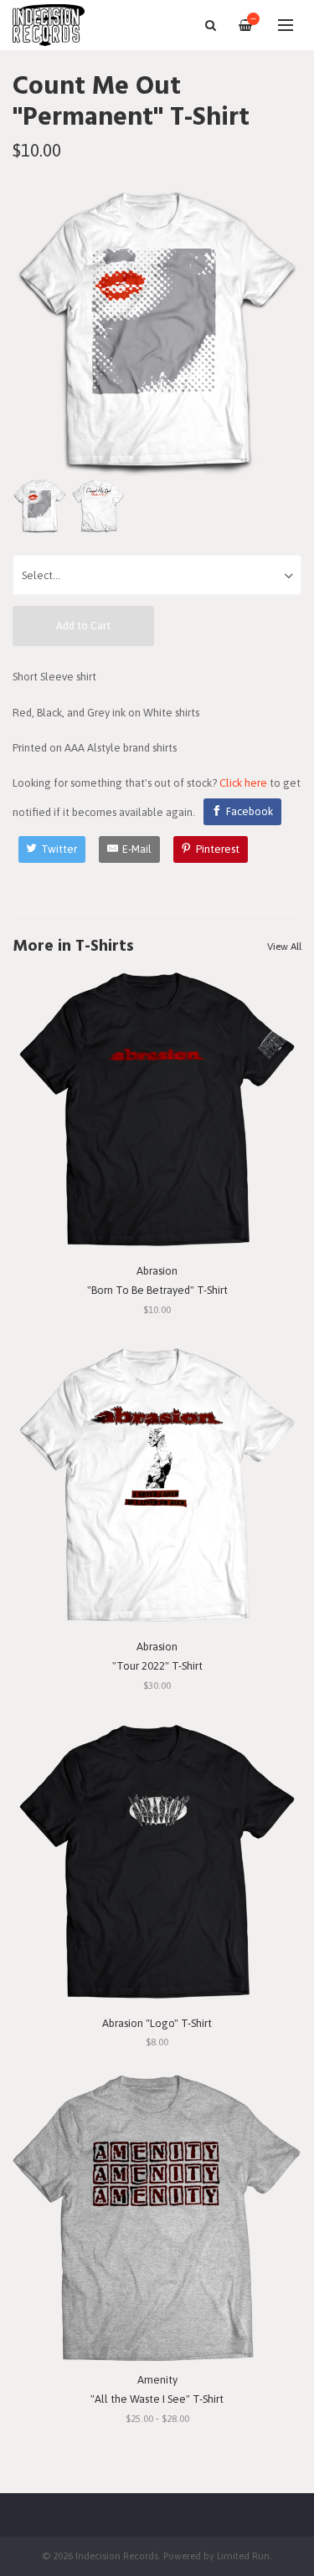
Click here (243, 783)
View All (284, 947)
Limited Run (243, 2555)
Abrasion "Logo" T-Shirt (157, 2023)
